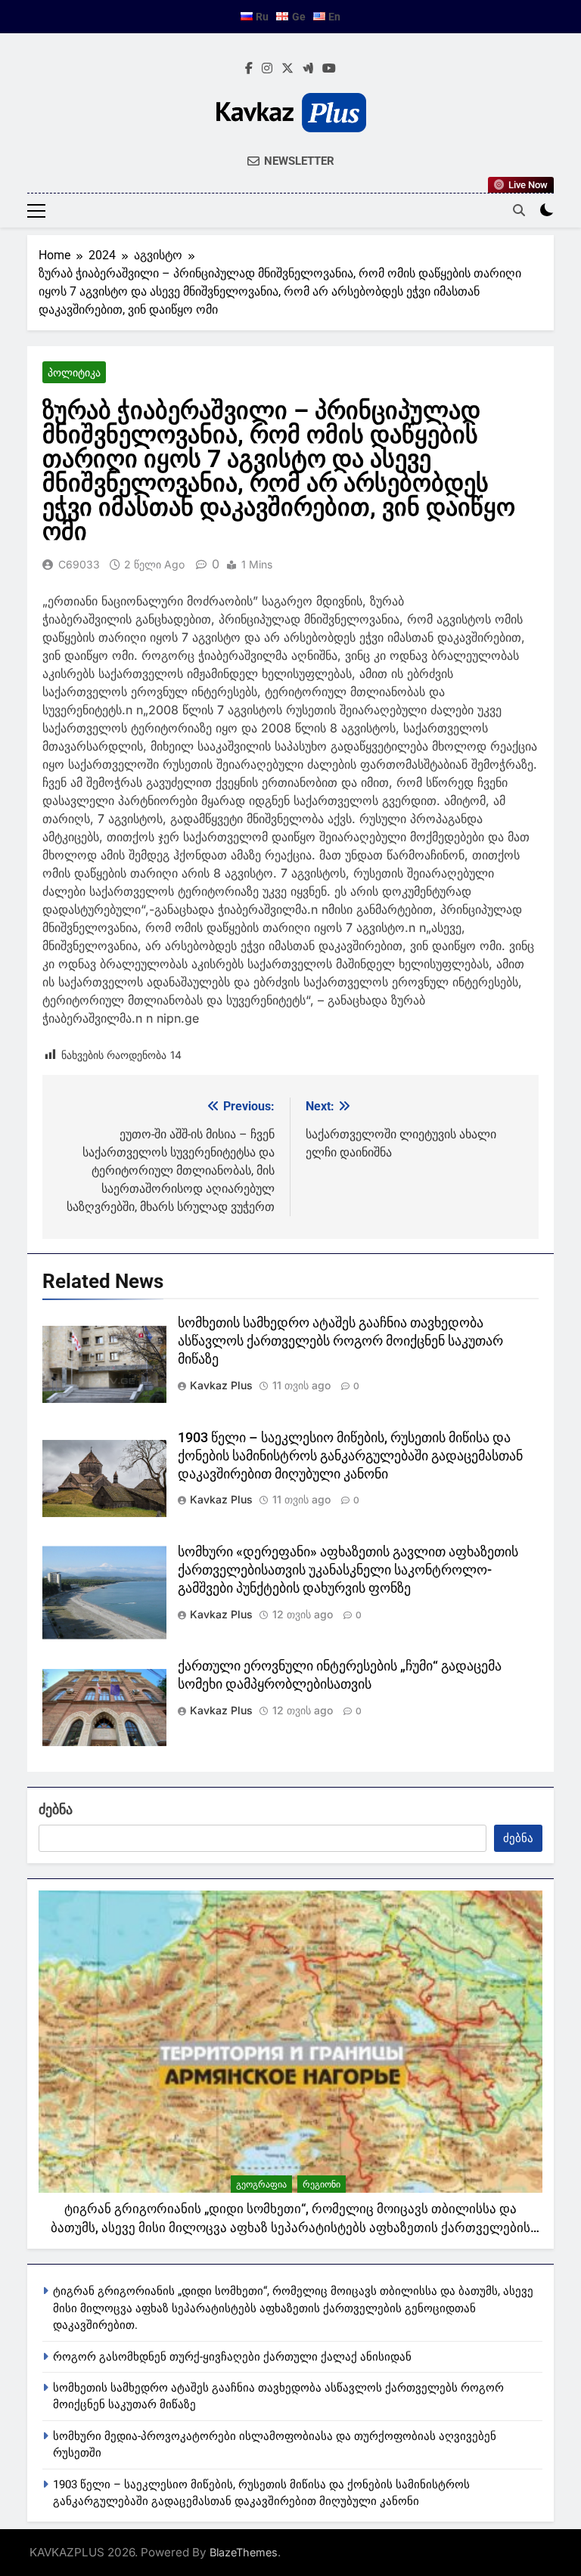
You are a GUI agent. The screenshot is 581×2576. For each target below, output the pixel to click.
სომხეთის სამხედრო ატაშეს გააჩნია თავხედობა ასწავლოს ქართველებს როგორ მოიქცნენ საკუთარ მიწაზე (340, 1341)
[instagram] (267, 69)
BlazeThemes (244, 2552)
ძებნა (56, 1809)
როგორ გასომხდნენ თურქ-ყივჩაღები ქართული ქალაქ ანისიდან (232, 2357)
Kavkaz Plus (221, 1385)
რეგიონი (322, 2184)
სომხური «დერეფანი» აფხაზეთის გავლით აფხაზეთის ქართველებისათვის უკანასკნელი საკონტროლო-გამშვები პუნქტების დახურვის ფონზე (348, 1570)
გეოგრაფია (261, 2184)
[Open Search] (519, 210)
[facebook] (249, 69)
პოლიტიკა (74, 372)
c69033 (79, 564)
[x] (287, 69)
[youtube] (329, 69)
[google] (308, 69)
